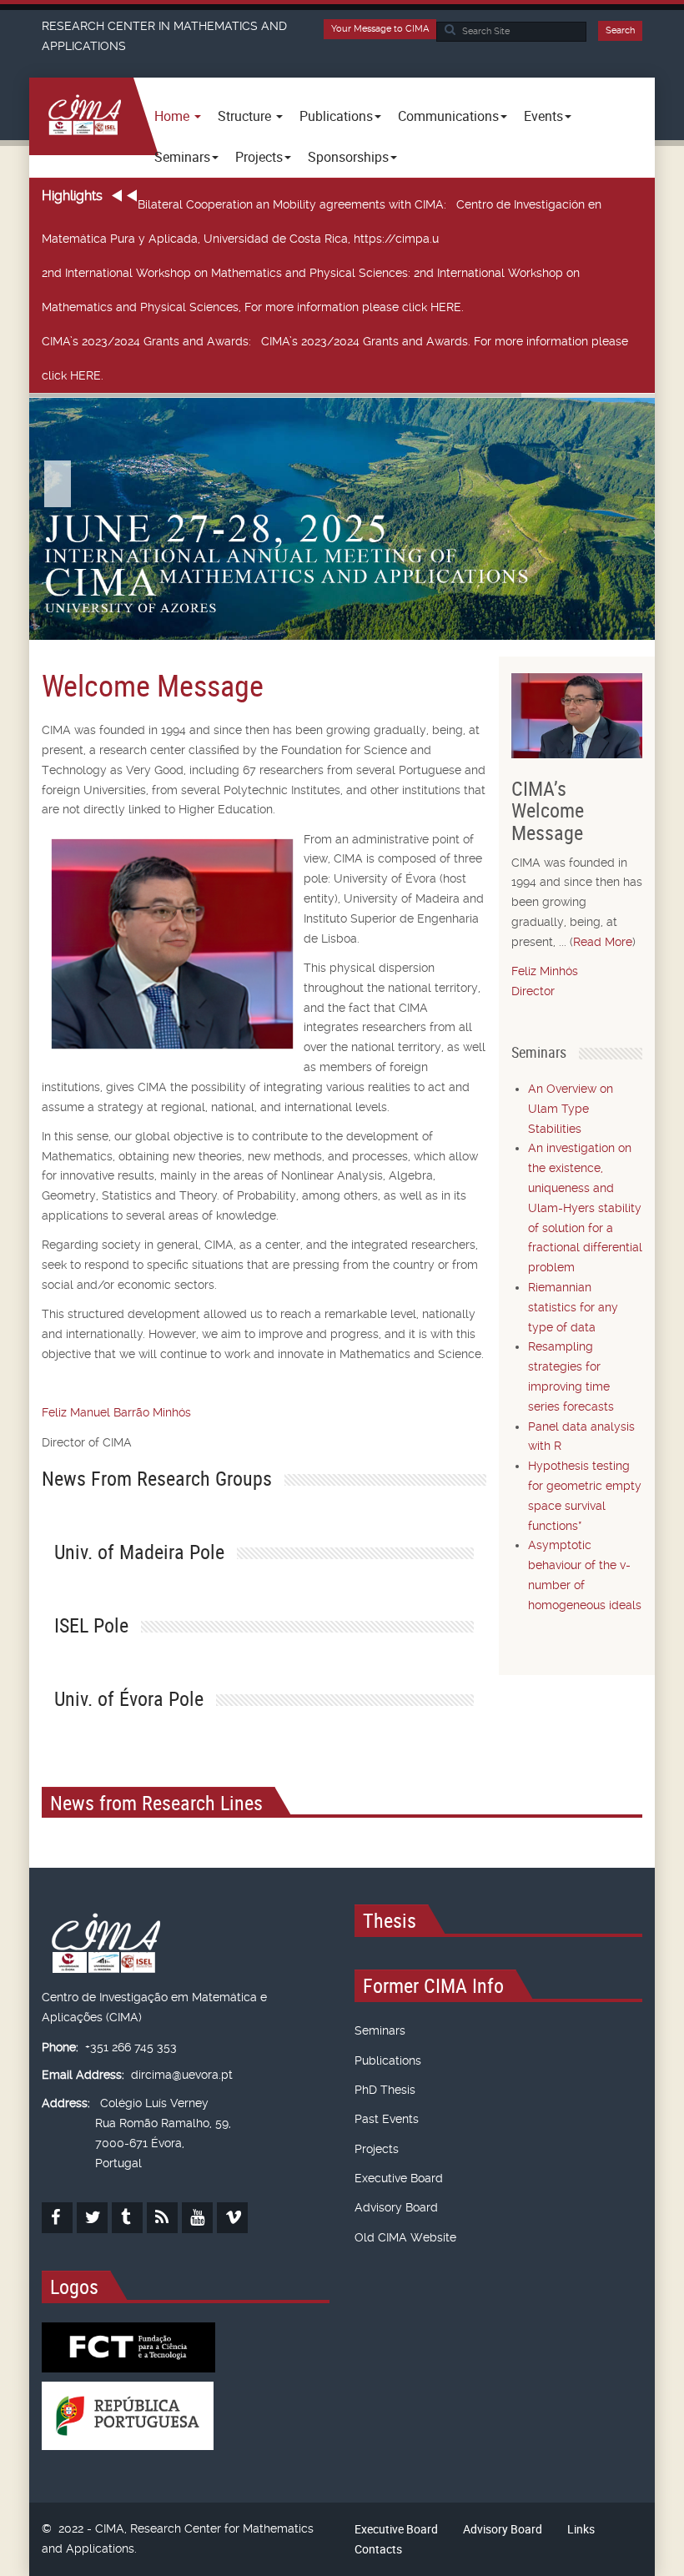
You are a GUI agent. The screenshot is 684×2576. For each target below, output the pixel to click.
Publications (388, 2060)
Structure (246, 116)
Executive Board (399, 2178)
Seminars (380, 2030)
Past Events (387, 2119)
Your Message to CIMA (380, 29)
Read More (603, 942)
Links (581, 2529)
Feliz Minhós (545, 971)
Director (533, 991)
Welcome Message (153, 685)
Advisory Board (396, 2207)
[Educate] (81, 116)
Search (620, 30)
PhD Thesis (385, 2090)
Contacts (378, 2549)
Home (174, 116)
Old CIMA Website (405, 2237)
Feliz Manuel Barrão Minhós (116, 1412)
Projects (377, 2149)
